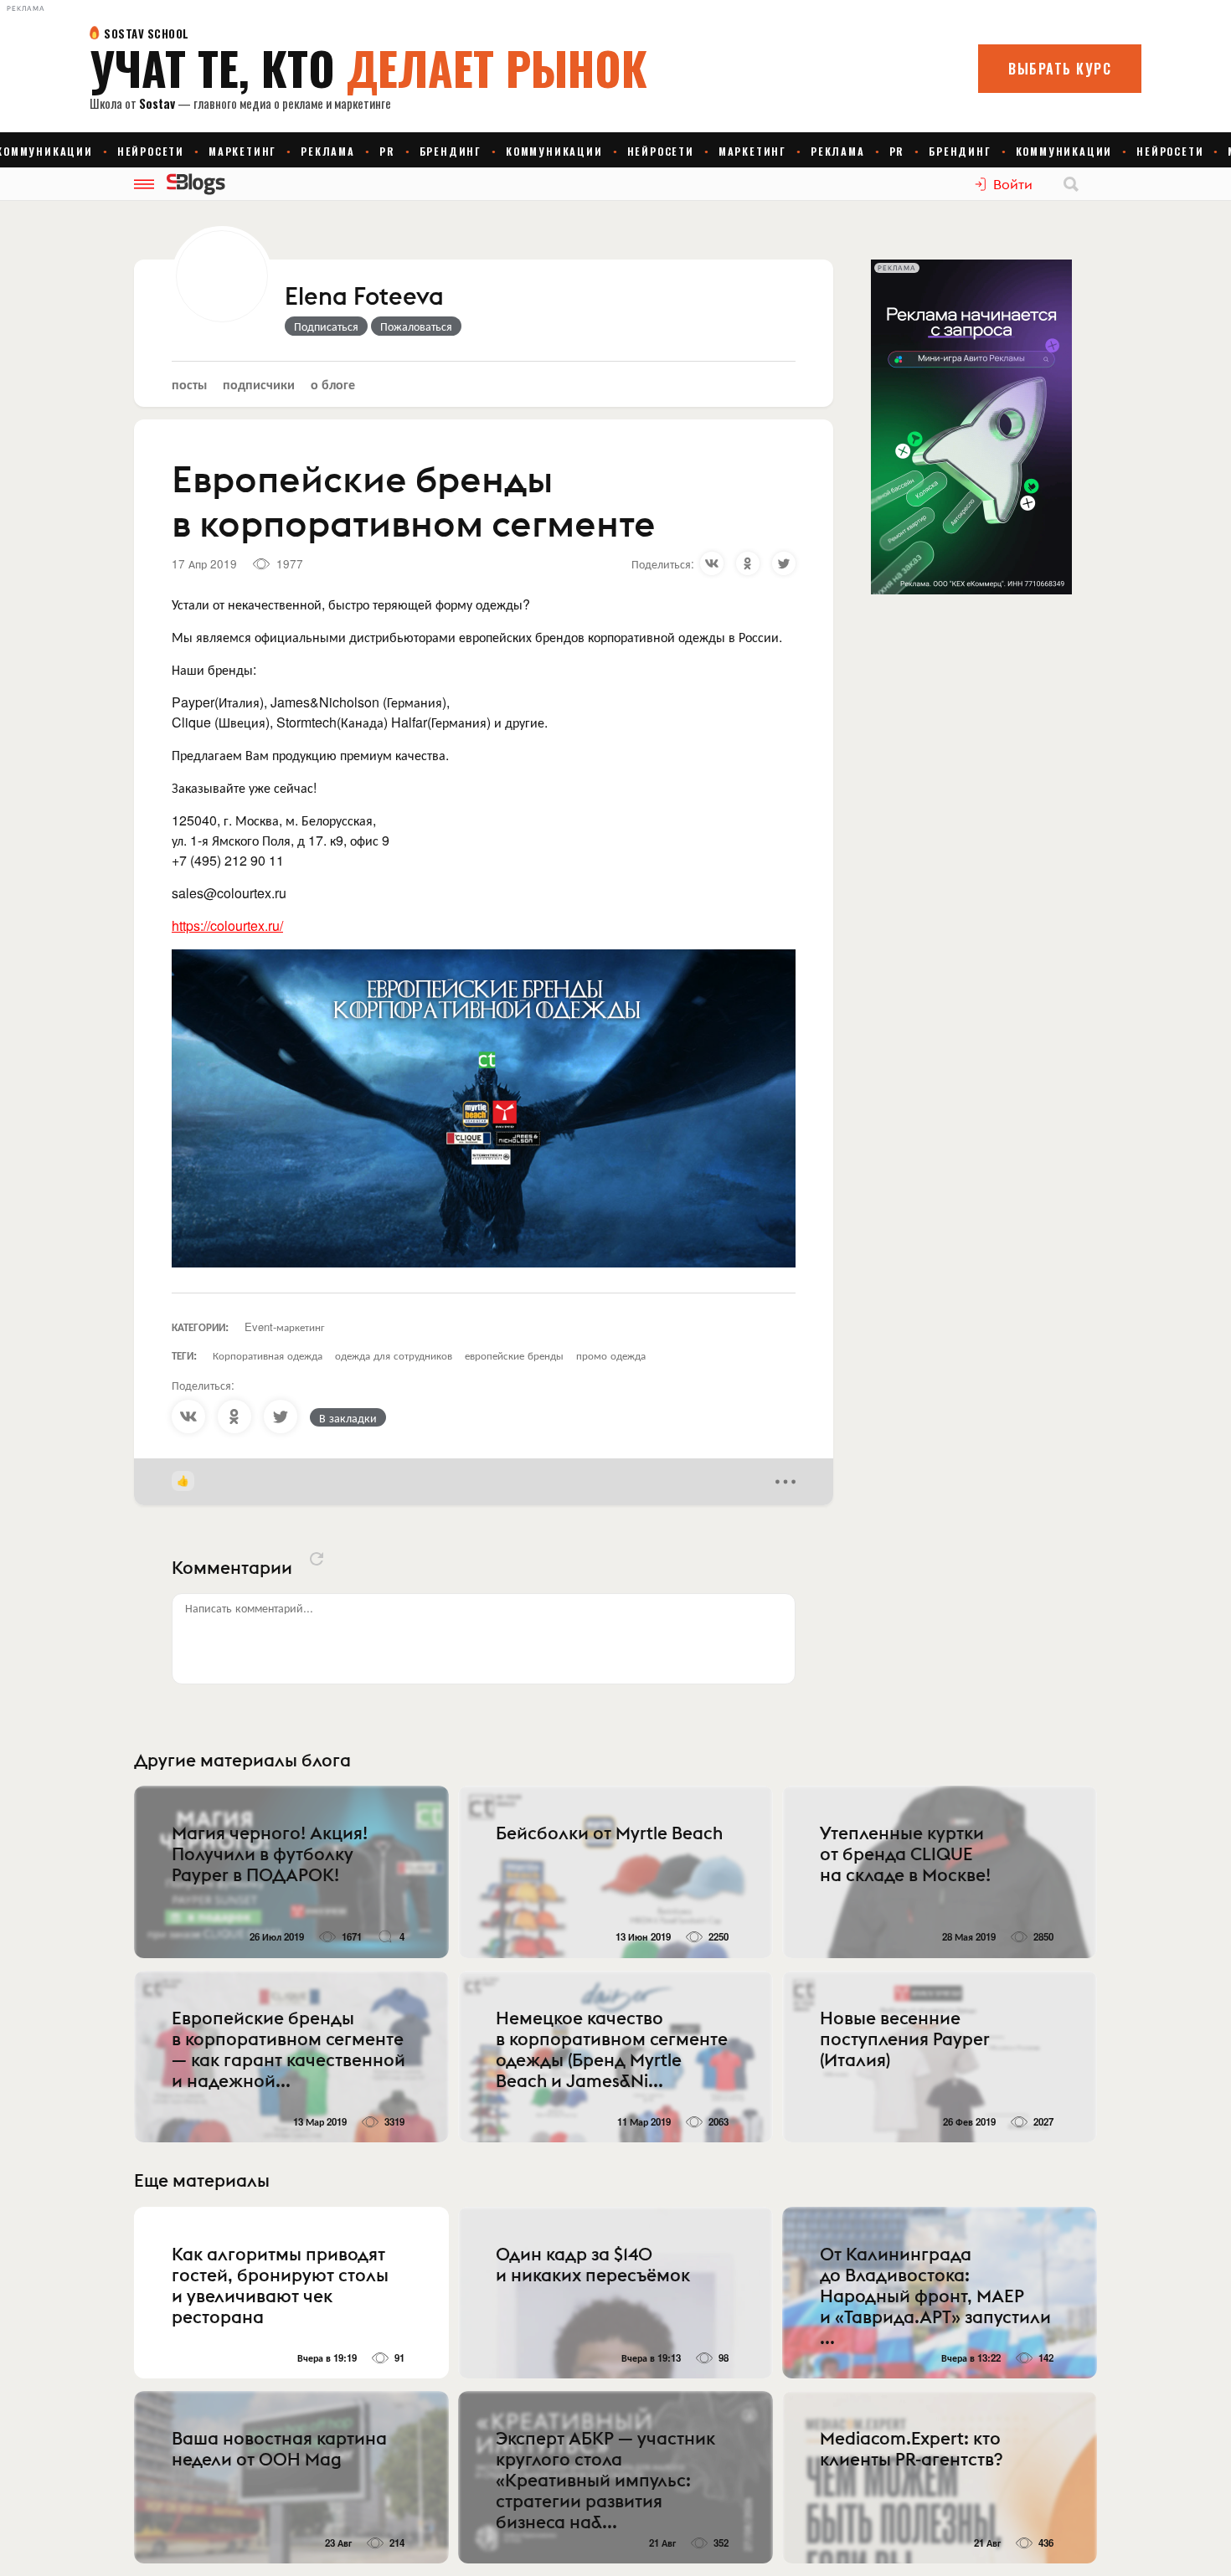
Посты (189, 384)
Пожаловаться (416, 326)
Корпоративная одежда (268, 1355)
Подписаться (326, 326)
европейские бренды (514, 1355)
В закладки (348, 1417)
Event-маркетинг (285, 1327)
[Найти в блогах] (1071, 184)
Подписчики (259, 384)
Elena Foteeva (364, 297)
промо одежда (611, 1355)
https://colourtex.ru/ (227, 926)
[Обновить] (317, 1559)
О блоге (333, 384)
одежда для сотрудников (394, 1355)
